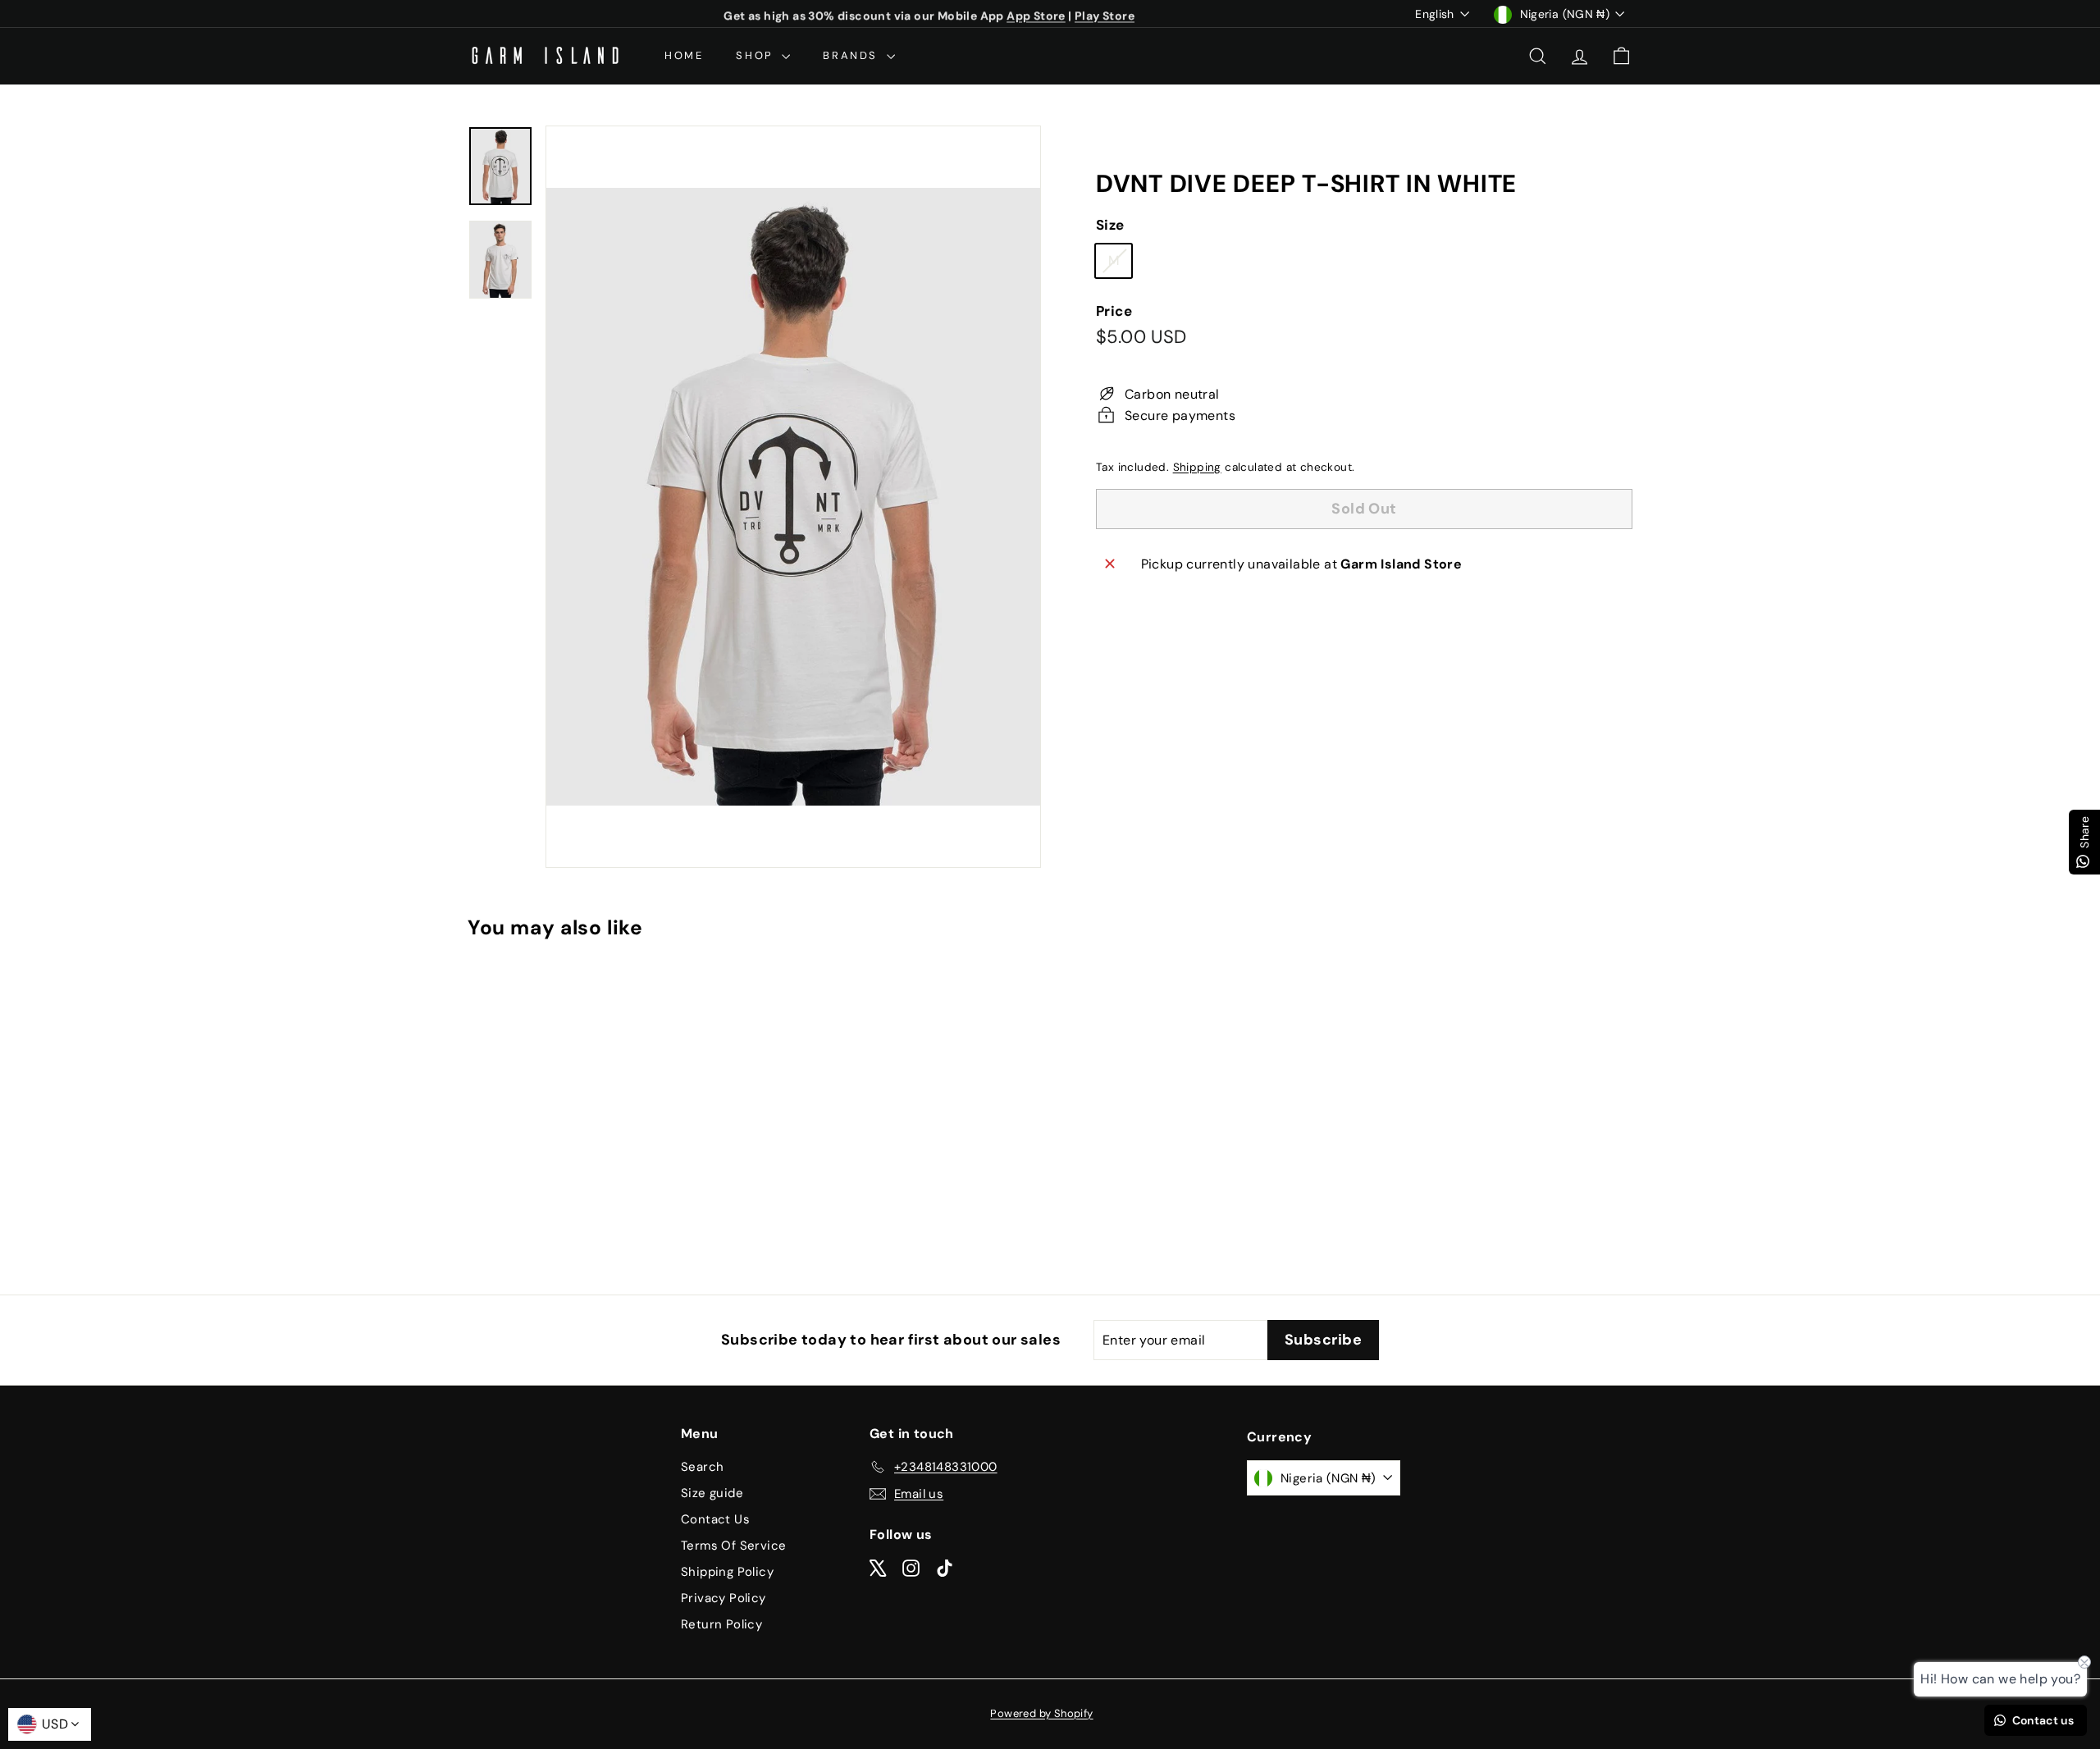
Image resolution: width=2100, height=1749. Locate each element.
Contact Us (715, 1519)
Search (702, 1467)
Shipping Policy (727, 1572)
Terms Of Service (733, 1546)
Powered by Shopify (1041, 1713)
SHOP (757, 55)
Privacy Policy (724, 1598)
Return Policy (721, 1624)
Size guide (712, 1493)
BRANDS (852, 55)
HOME (684, 55)
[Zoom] (793, 497)
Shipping (1197, 467)
